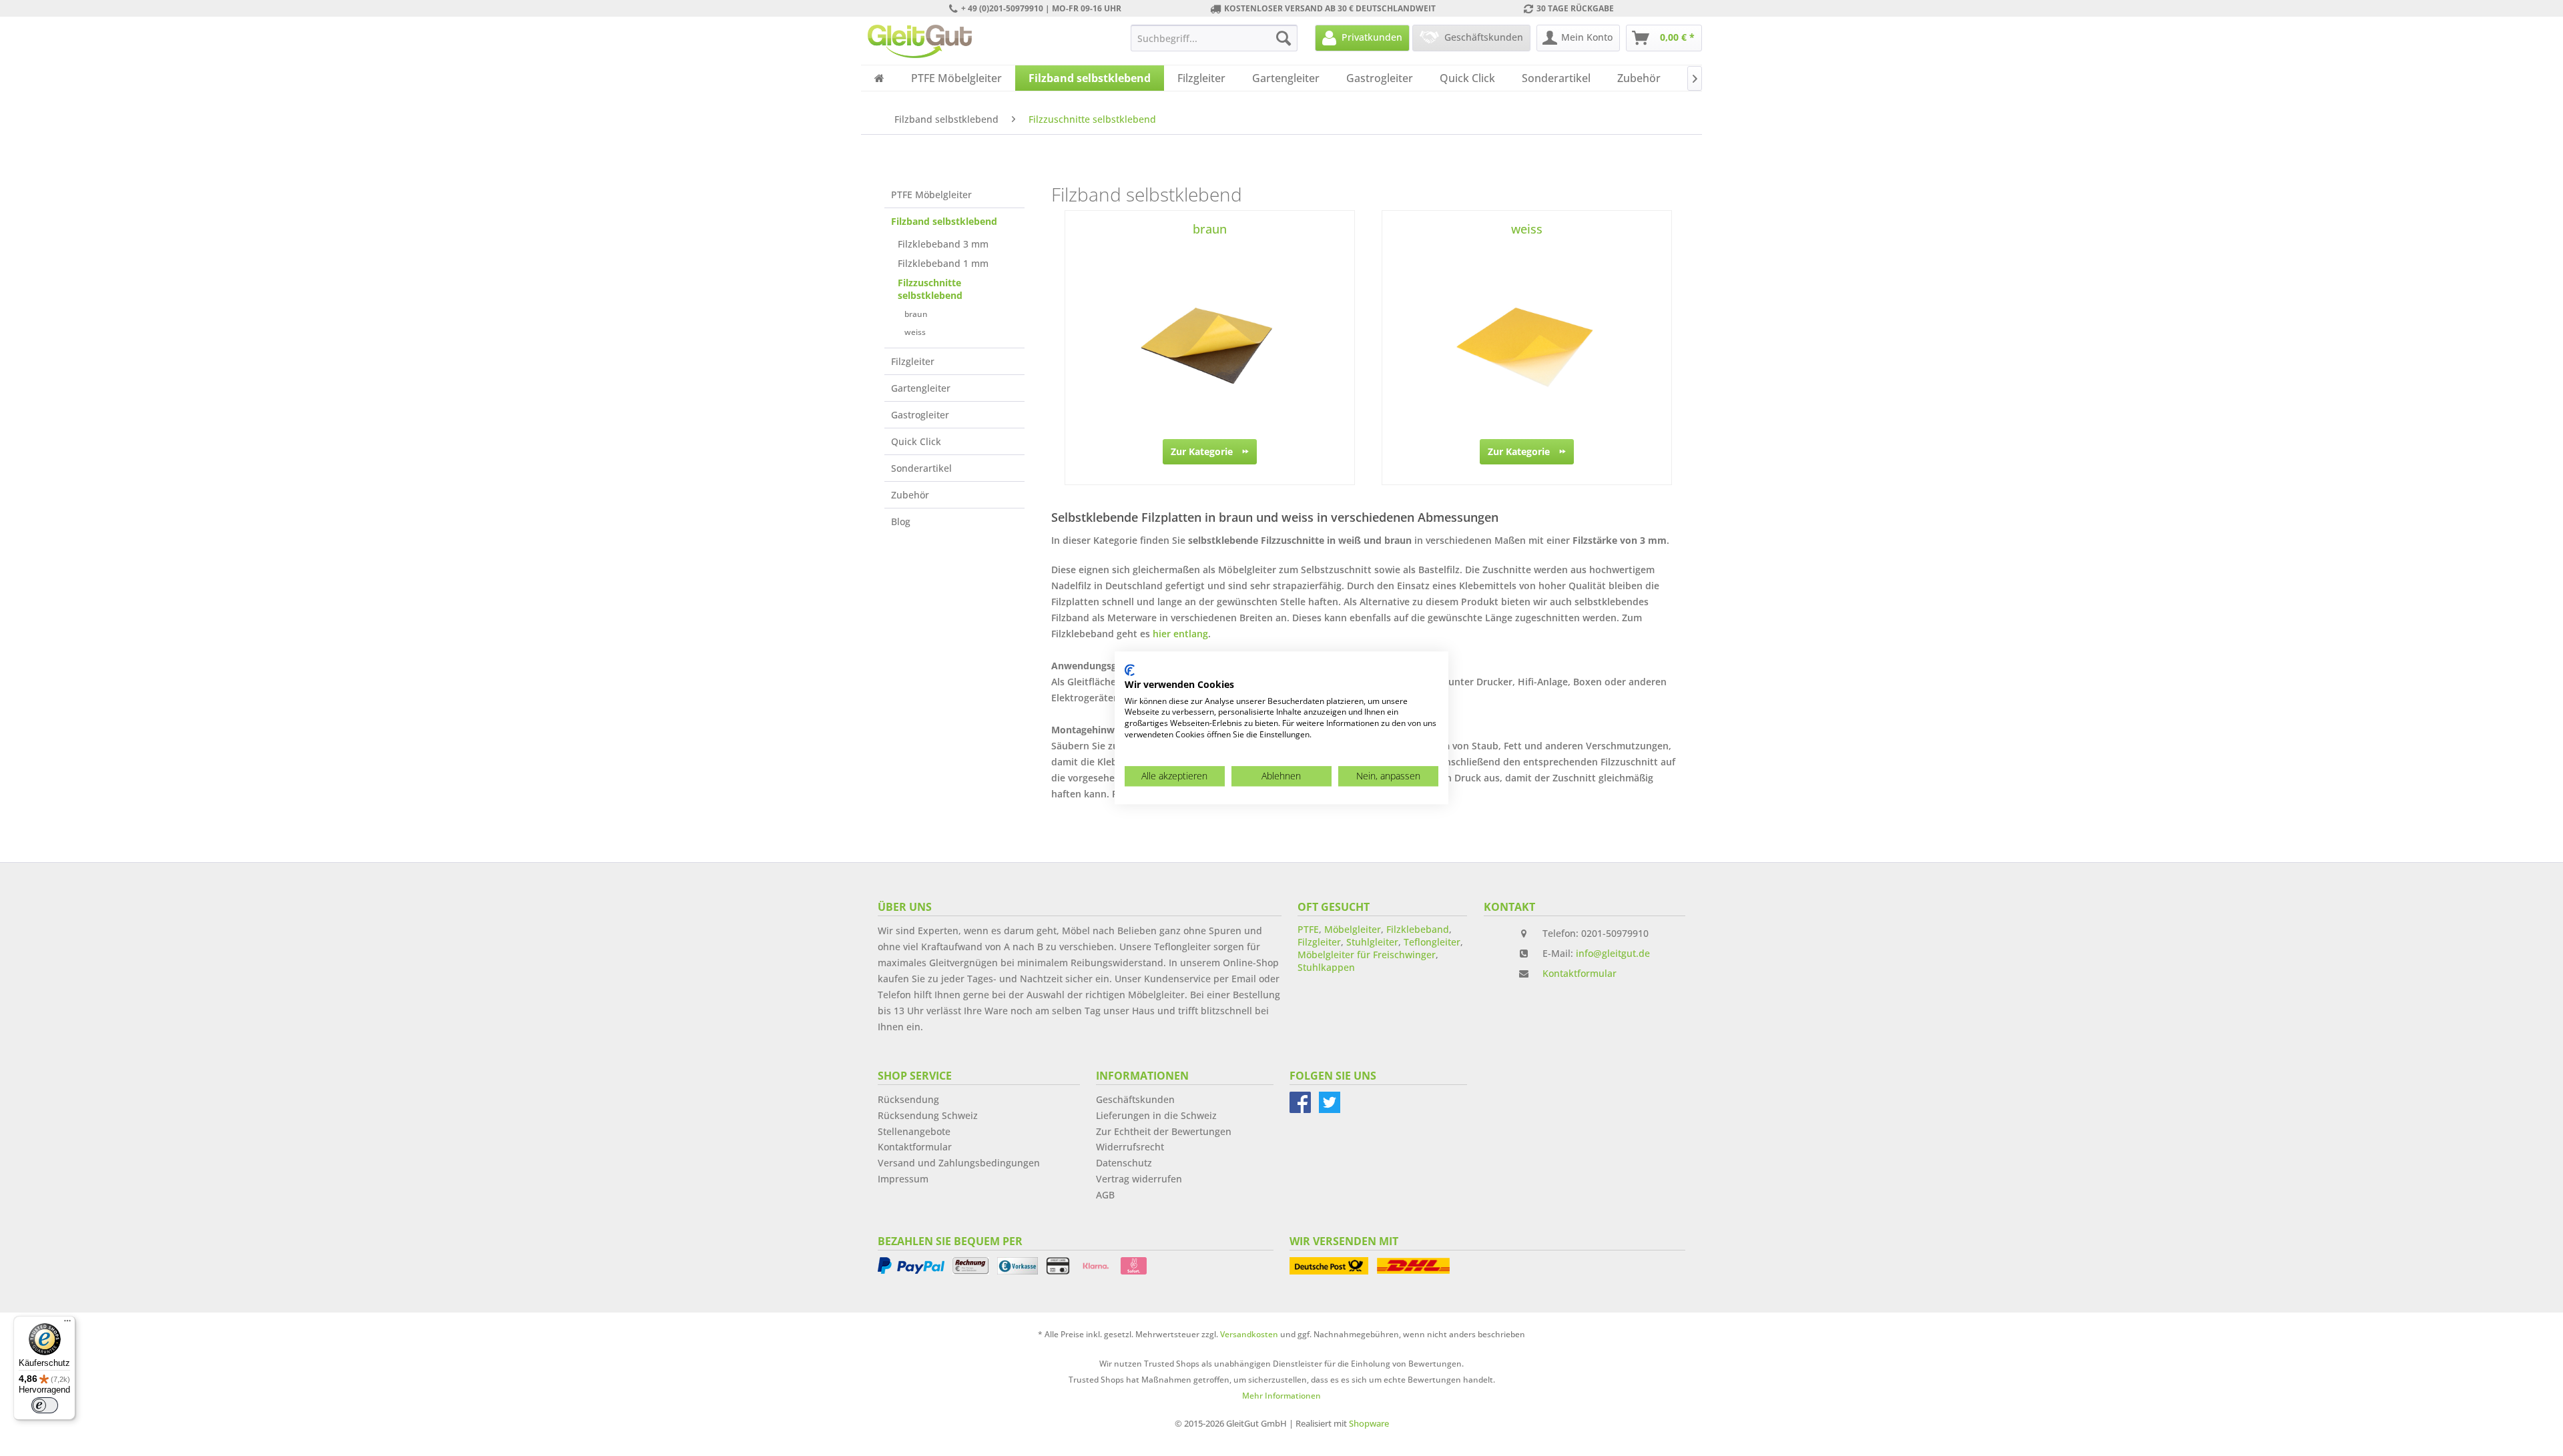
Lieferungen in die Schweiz (1156, 1115)
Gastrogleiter (920, 415)
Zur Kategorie (1202, 451)
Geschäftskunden (1135, 1099)
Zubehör (910, 495)
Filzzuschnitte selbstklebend (930, 289)
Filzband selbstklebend (944, 221)
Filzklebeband (1418, 929)
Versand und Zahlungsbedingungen (959, 1163)
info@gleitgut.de (1613, 953)
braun (916, 314)
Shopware (1369, 1423)
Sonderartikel (921, 468)
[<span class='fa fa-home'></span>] (879, 78)
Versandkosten (1249, 1334)
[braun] (1210, 346)
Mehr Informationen (1281, 1396)
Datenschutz (1124, 1163)
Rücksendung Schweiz (928, 1115)
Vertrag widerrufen (1139, 1179)
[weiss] (1527, 346)
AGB (1105, 1195)
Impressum (903, 1179)
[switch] (45, 1405)
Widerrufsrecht (1130, 1147)
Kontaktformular (1580, 973)
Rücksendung (908, 1099)
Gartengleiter (921, 388)
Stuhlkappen (1326, 967)
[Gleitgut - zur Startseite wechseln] (920, 41)
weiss (915, 332)
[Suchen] (1284, 38)
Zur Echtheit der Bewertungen (1164, 1131)
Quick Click (916, 441)
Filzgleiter (913, 361)
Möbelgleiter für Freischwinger (1367, 955)
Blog (901, 521)
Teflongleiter (1432, 942)
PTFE (1308, 929)
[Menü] (67, 1324)
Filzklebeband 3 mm (943, 244)
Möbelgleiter (1353, 929)
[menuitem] (1214, 38)
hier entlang (1180, 634)
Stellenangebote (914, 1131)
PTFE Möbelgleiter (931, 195)
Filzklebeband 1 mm (943, 263)
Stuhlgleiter (1372, 942)
